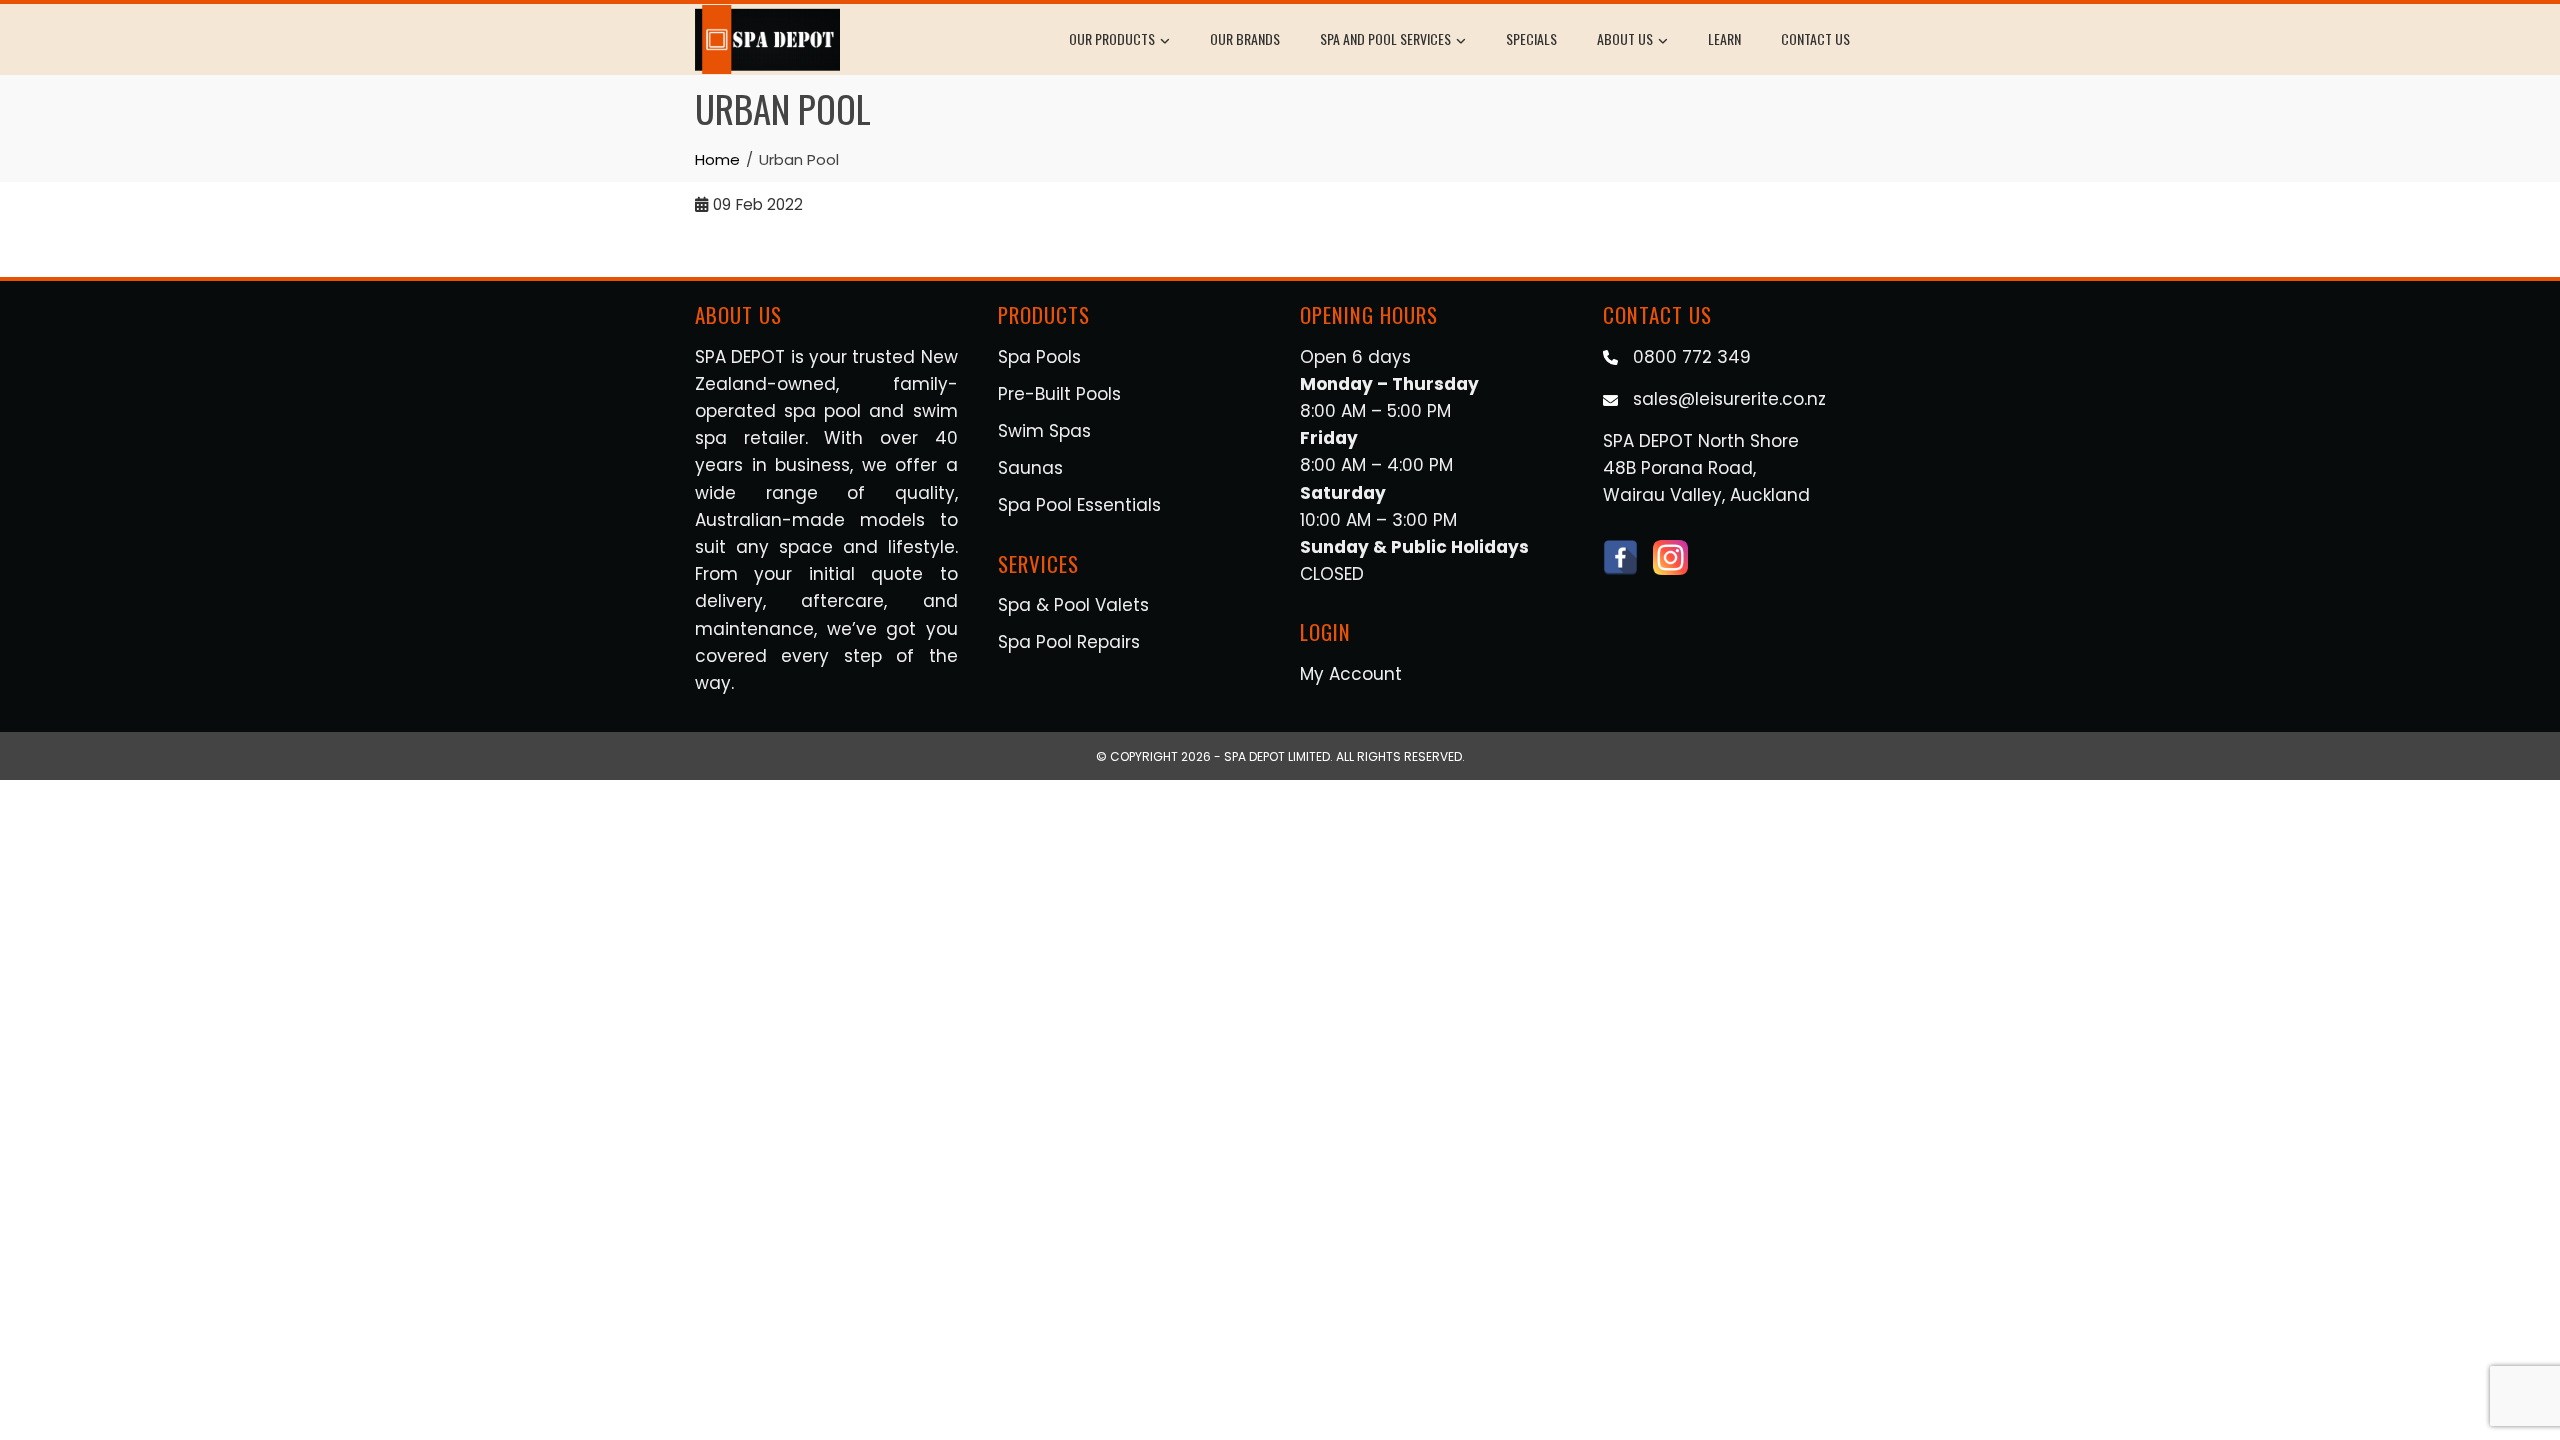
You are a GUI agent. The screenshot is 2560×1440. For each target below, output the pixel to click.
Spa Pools (1039, 357)
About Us (1625, 38)
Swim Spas (1044, 431)
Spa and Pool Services (1385, 38)
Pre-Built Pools (1059, 394)
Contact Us (1815, 38)
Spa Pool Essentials (1079, 505)
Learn (1724, 38)
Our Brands (1245, 38)
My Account (1351, 674)
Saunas (1030, 468)
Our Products (1112, 38)
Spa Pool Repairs (1069, 642)
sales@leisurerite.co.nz (1729, 399)
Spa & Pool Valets (1073, 605)
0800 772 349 (1692, 357)
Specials (1531, 38)
